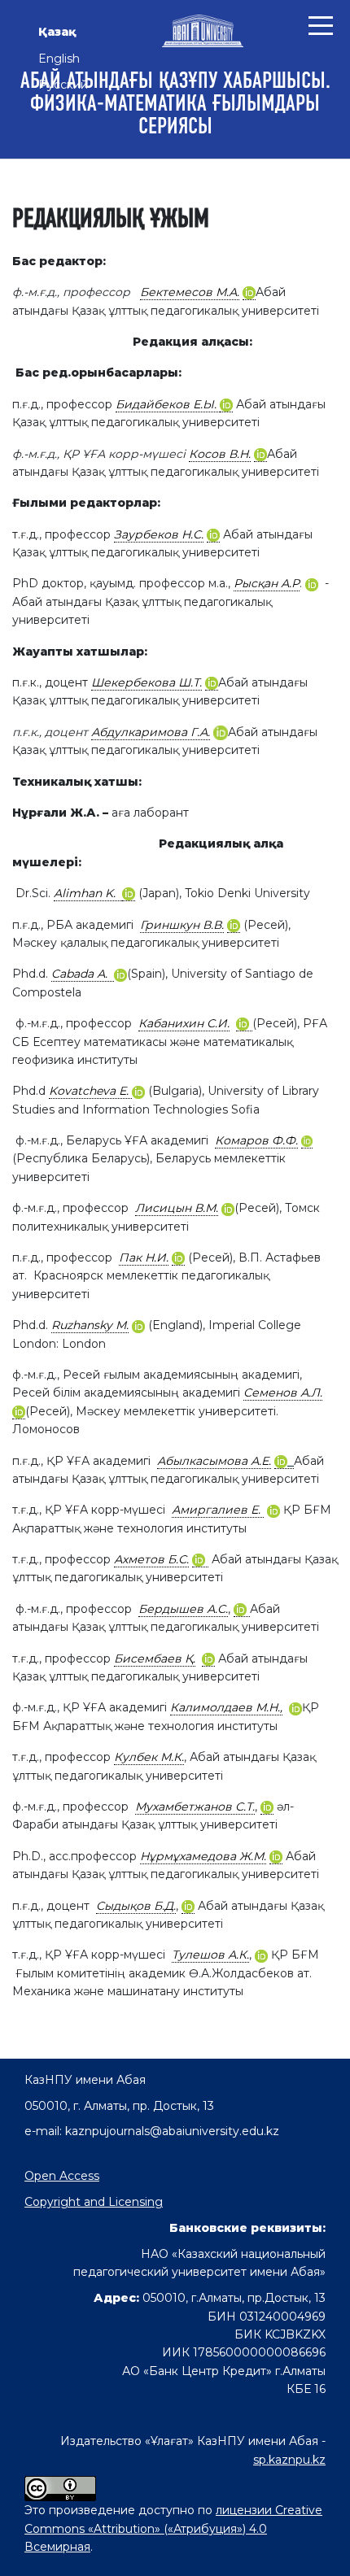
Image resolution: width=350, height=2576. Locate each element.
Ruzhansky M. (90, 1325)
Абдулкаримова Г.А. (151, 732)
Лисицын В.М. (177, 1208)
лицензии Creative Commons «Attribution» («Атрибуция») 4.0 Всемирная (173, 2528)
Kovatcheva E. (90, 1091)
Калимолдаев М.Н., (226, 1707)
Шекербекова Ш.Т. (147, 682)
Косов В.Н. (220, 454)
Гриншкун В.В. (182, 925)
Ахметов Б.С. (151, 1559)
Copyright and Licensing (94, 2202)
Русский (63, 85)
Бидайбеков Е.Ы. (168, 404)
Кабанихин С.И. (184, 1023)
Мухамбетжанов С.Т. (195, 1807)
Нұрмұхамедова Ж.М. (203, 1856)
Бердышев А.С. (183, 1609)
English (59, 59)
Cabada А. (83, 974)
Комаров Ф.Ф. (256, 1140)
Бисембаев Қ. (155, 1658)
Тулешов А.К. (210, 1955)
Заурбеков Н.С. (159, 534)
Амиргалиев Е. (218, 1510)
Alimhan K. (88, 893)
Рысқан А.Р (267, 583)
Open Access (62, 2176)
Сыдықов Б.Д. (136, 1906)
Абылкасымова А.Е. (214, 1461)
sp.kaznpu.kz (289, 2460)
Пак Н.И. (144, 1257)
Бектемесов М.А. (190, 292)
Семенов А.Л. (283, 1393)
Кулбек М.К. (149, 1757)
